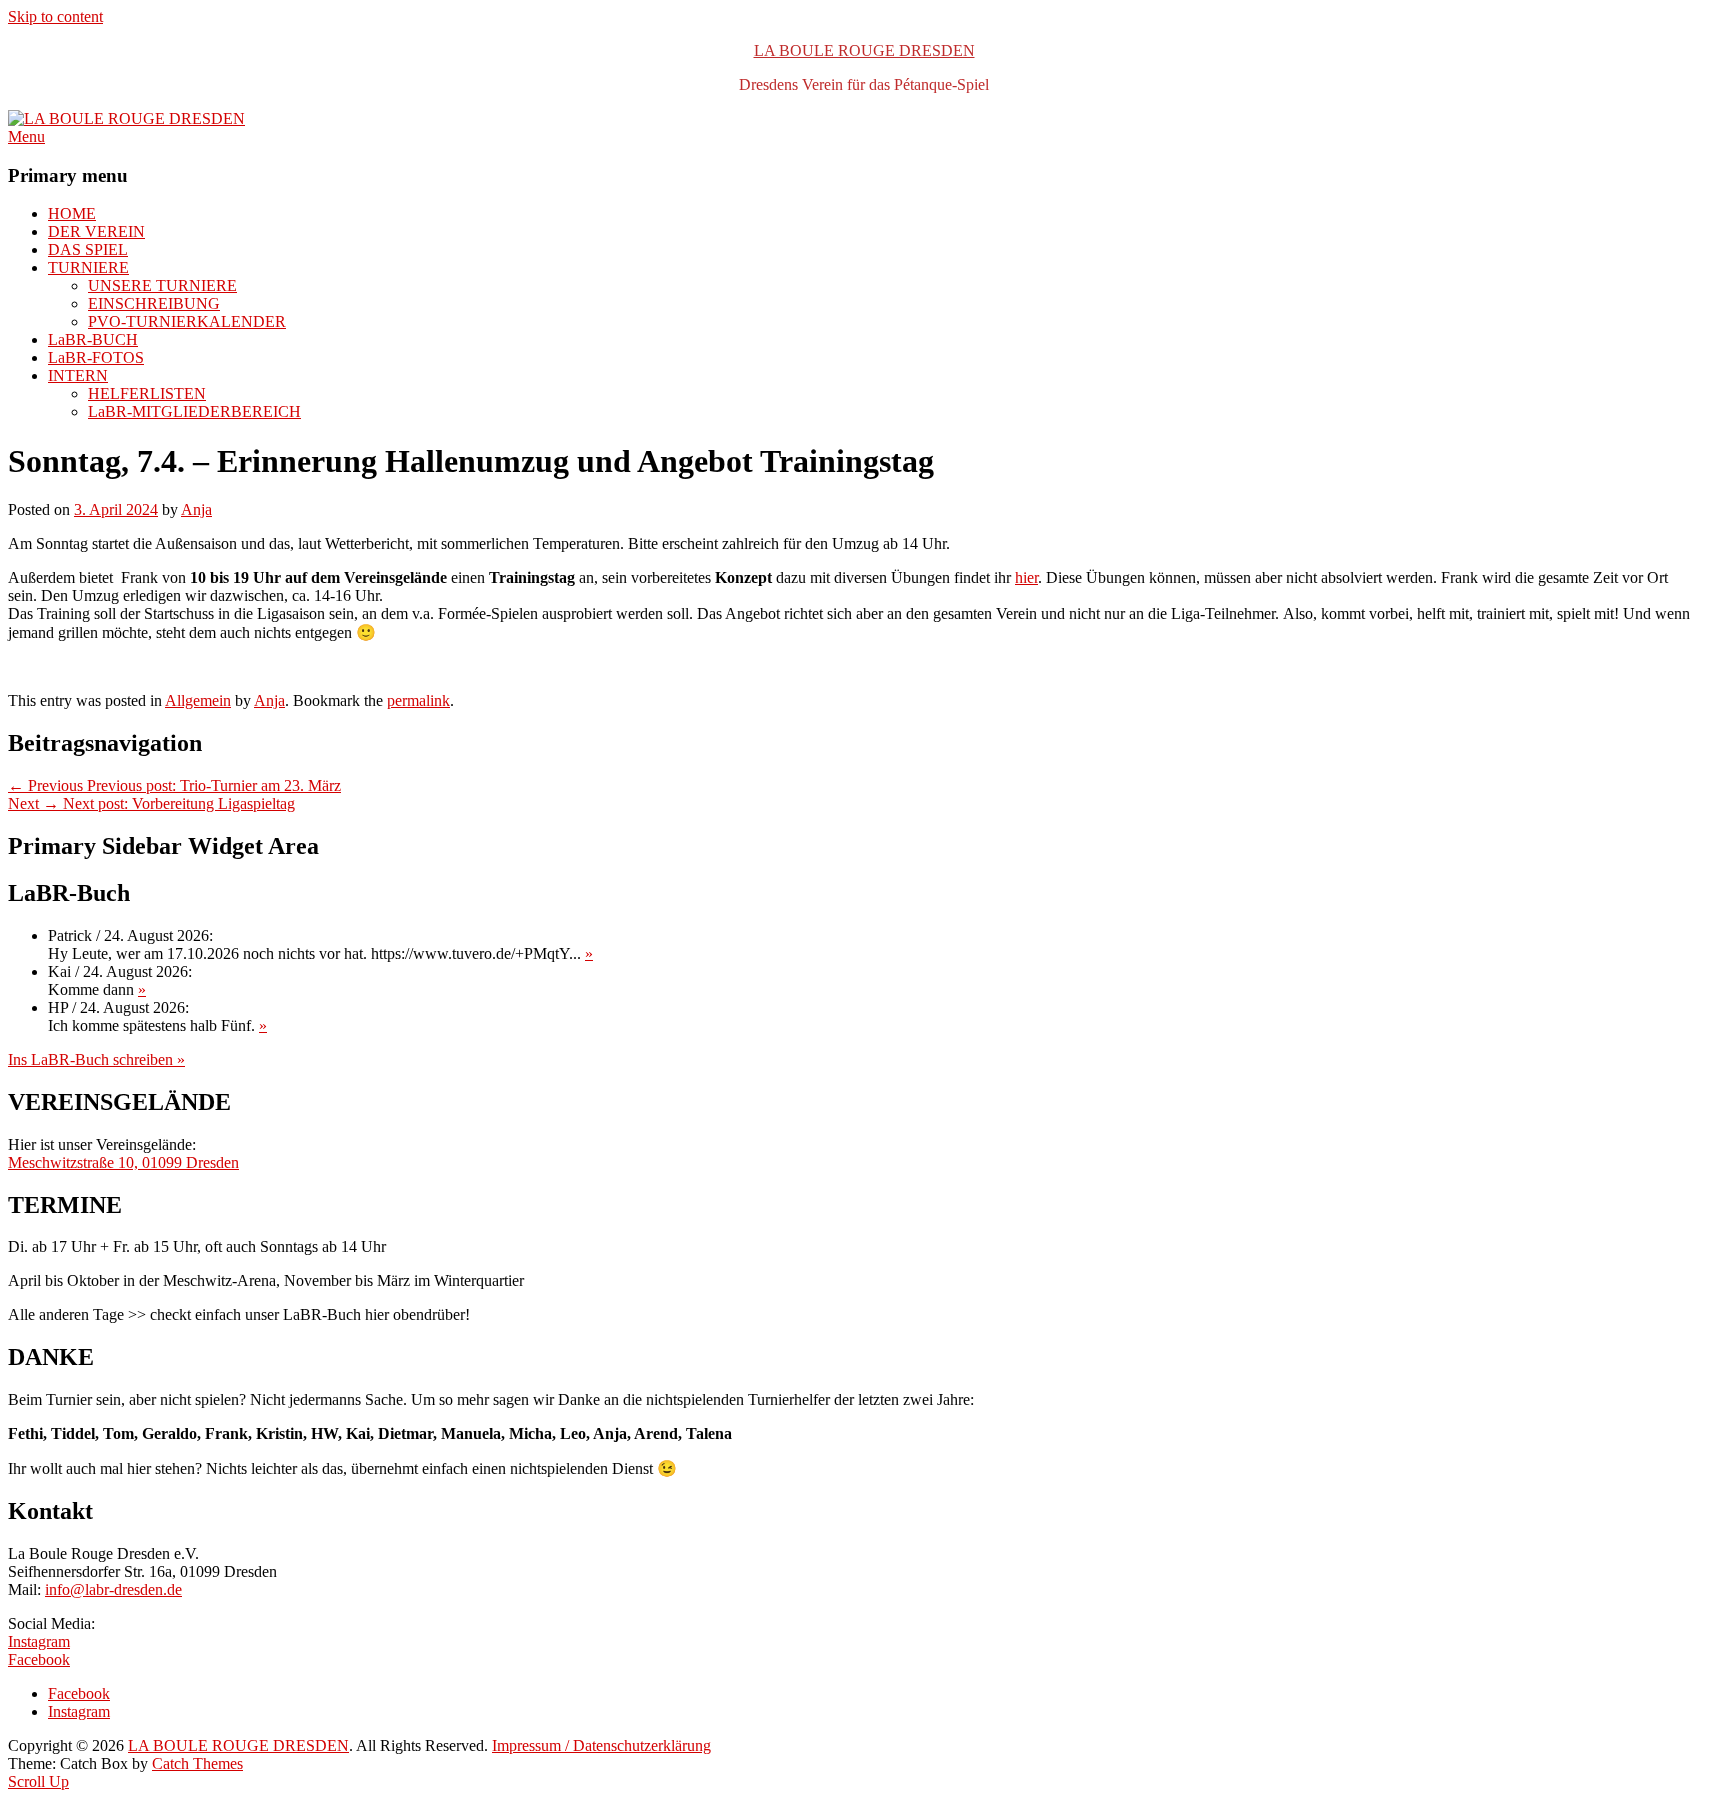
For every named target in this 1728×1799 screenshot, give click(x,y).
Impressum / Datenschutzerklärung (601, 1745)
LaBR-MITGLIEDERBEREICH (194, 411)
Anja (196, 509)
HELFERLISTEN (147, 393)
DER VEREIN (96, 231)
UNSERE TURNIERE (162, 285)
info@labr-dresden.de (113, 1589)
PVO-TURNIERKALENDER (187, 321)
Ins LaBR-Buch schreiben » (96, 1059)
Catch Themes (197, 1763)
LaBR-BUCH (93, 339)
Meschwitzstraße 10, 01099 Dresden (123, 1162)
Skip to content (55, 16)
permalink (418, 700)
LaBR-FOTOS (96, 357)
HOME (72, 213)
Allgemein (198, 700)
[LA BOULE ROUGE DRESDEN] (126, 118)
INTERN (78, 375)
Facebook (39, 1659)
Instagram (39, 1641)
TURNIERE (88, 267)
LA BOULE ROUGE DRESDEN (864, 50)
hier (1026, 577)
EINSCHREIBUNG (154, 303)
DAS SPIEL (88, 249)
